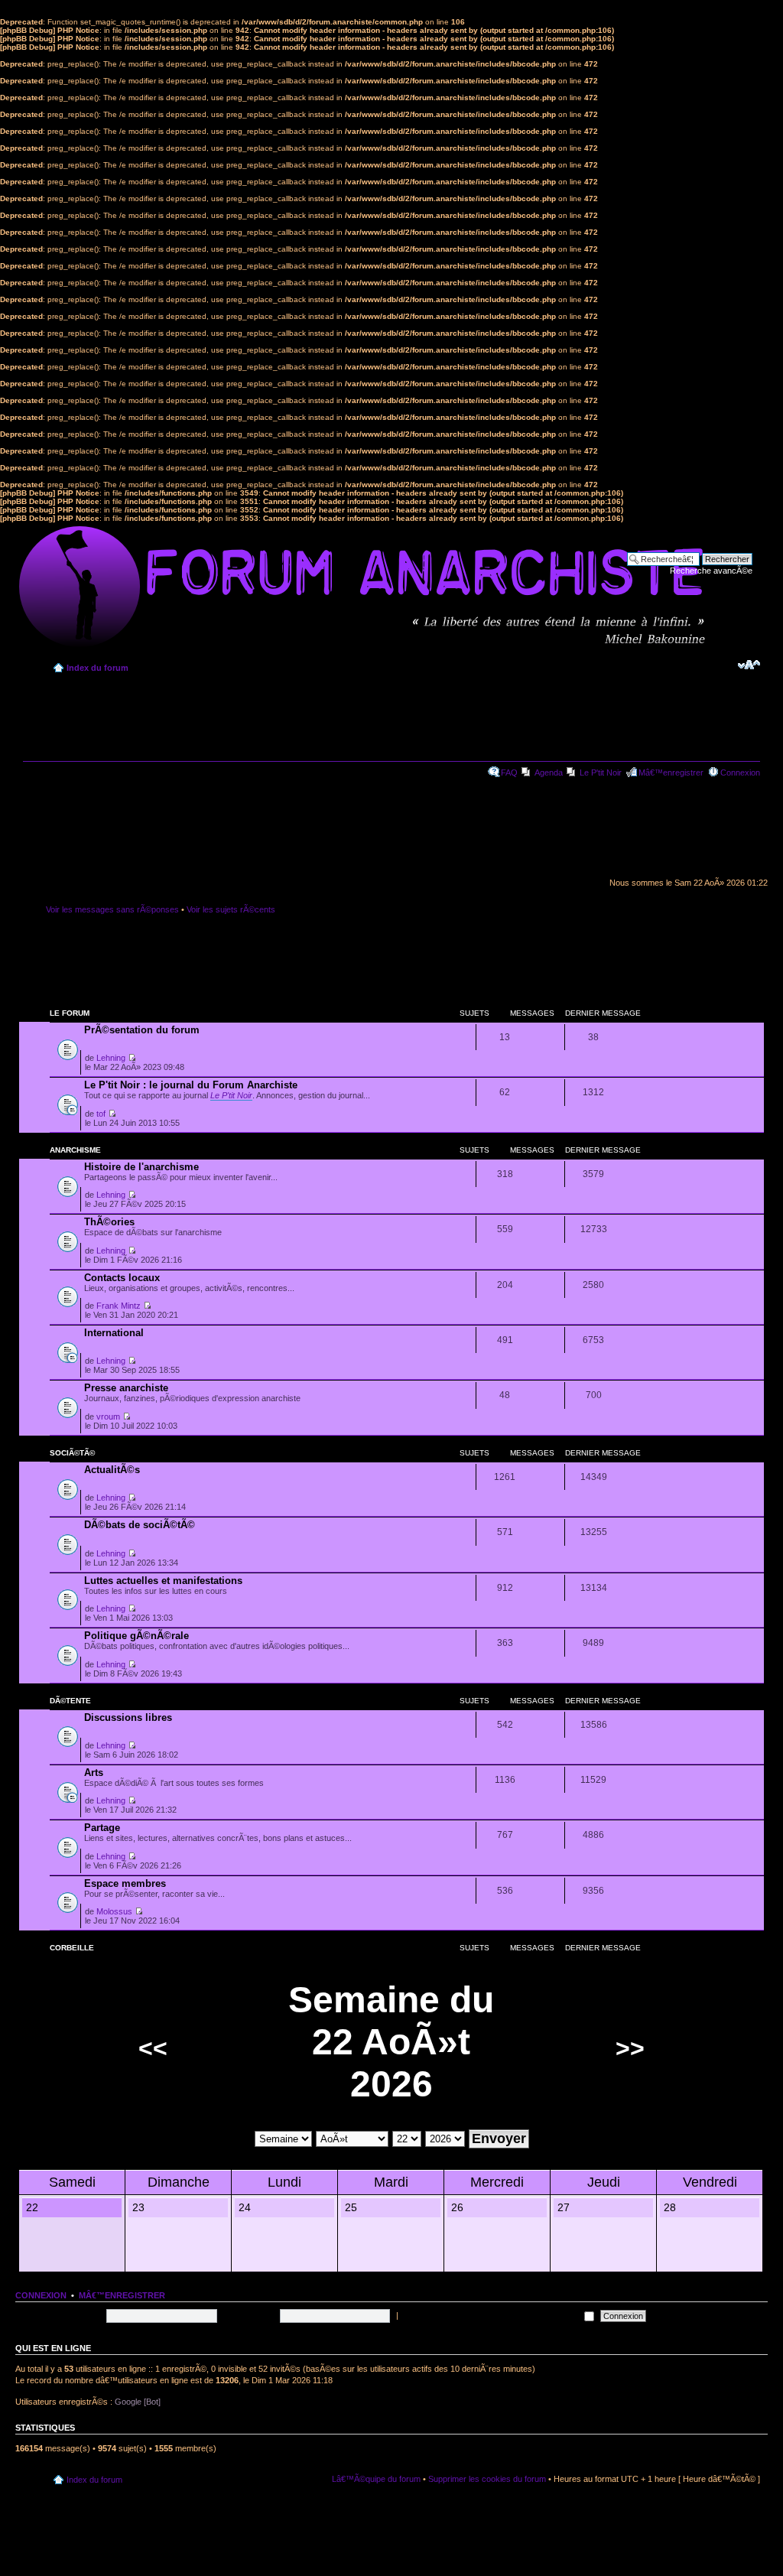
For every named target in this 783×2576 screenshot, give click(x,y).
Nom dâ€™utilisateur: (63, 2315)
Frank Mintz (119, 1306)
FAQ (509, 772)
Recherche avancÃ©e (711, 571)
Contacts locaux (122, 1278)
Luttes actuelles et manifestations (163, 1581)
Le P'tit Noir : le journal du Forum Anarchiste (191, 1085)
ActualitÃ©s (112, 1470)
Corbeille (72, 1948)
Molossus (114, 1911)
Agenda (549, 772)
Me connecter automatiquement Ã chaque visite (491, 2315)
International (114, 1333)
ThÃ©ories (109, 1222)
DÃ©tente (70, 1701)
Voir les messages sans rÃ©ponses (112, 909)
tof (101, 1114)
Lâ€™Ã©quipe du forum (376, 2479)
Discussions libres (128, 1717)
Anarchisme (75, 1150)
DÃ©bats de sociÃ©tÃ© (140, 1525)
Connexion (740, 772)
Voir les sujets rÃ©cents (231, 909)
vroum (108, 1416)
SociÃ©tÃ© (72, 1453)
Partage (102, 1828)
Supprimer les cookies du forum (487, 2479)
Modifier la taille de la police (749, 665)
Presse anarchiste (126, 1388)
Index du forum (97, 668)
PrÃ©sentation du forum (142, 1030)
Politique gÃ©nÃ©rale (136, 1636)
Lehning (111, 1058)
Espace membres (125, 1883)
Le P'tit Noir (601, 772)
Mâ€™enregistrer (671, 772)
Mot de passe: (250, 2315)
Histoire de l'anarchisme (141, 1167)
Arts (94, 1773)
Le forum (70, 1013)
